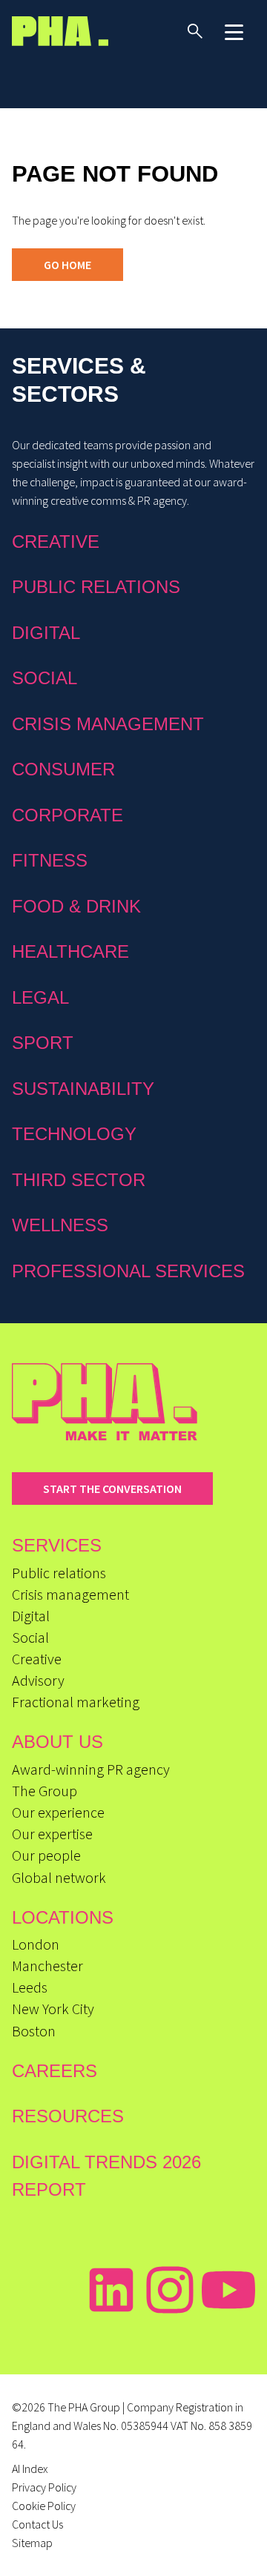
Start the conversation (112, 1489)
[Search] (195, 31)
